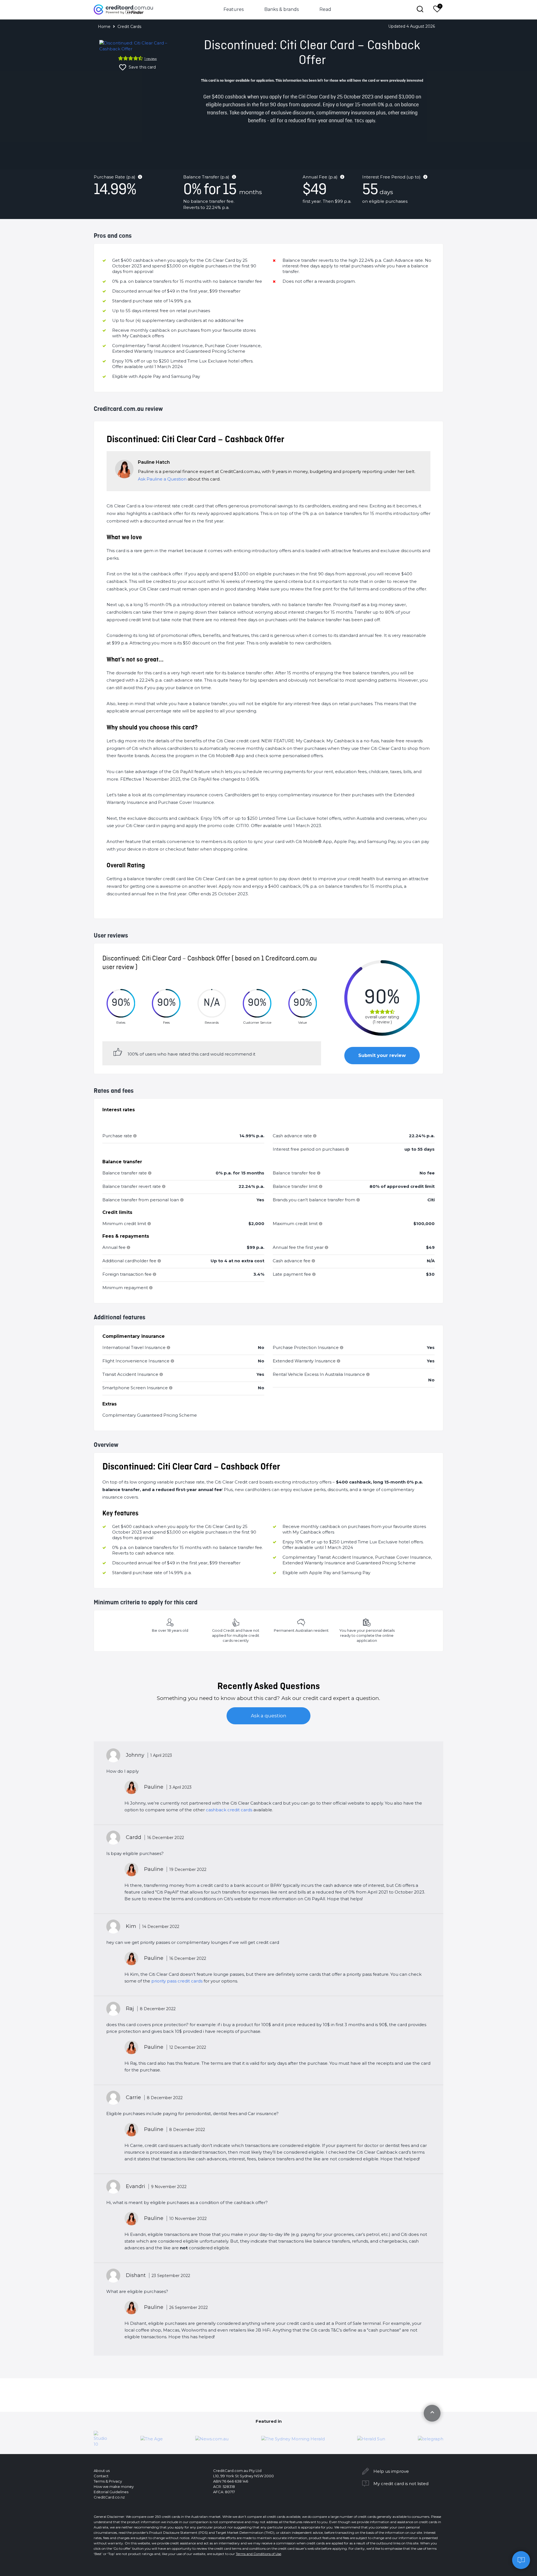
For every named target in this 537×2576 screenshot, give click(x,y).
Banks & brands (282, 9)
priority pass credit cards (177, 1981)
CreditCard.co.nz (109, 2497)
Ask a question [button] (269, 1716)
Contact (101, 2476)
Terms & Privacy (108, 2481)
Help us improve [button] (391, 2471)
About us (102, 2471)
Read (325, 9)
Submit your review (382, 1055)
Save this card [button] (142, 67)
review (151, 59)
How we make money (114, 2486)
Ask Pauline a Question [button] (162, 479)
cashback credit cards (229, 1810)
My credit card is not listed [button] (401, 2484)
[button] (521, 2560)
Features (234, 9)
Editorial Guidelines (111, 2492)
